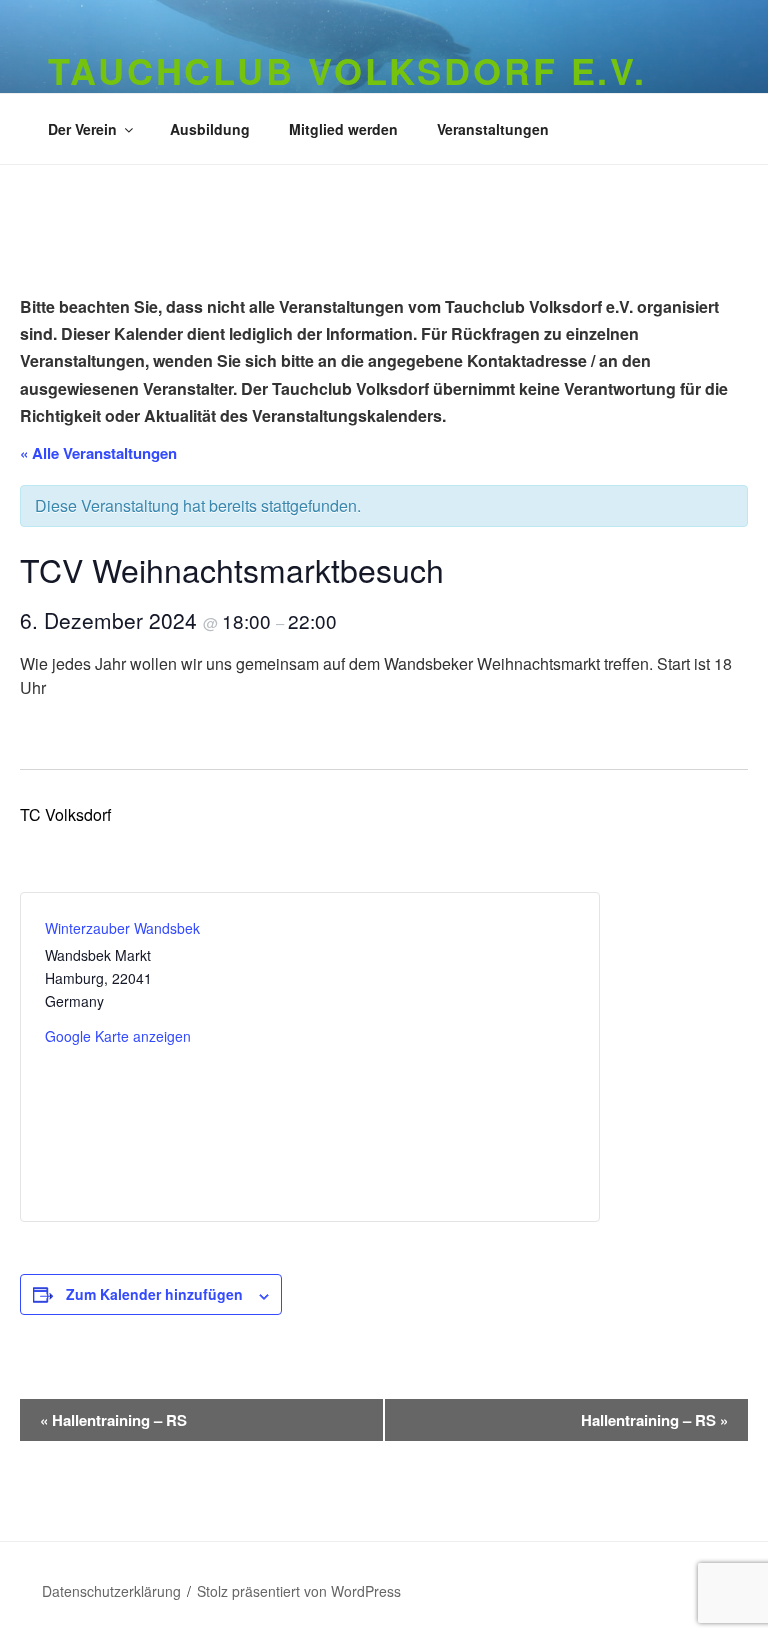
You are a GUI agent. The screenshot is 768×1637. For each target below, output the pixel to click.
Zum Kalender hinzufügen (154, 1294)
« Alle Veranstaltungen (98, 453)
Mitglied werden (343, 129)
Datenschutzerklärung (111, 1591)
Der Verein (82, 129)
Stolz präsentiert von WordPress (299, 1591)
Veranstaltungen (493, 129)
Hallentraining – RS (113, 1420)
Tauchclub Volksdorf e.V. (347, 70)
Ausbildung (210, 129)
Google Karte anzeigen (118, 1036)
